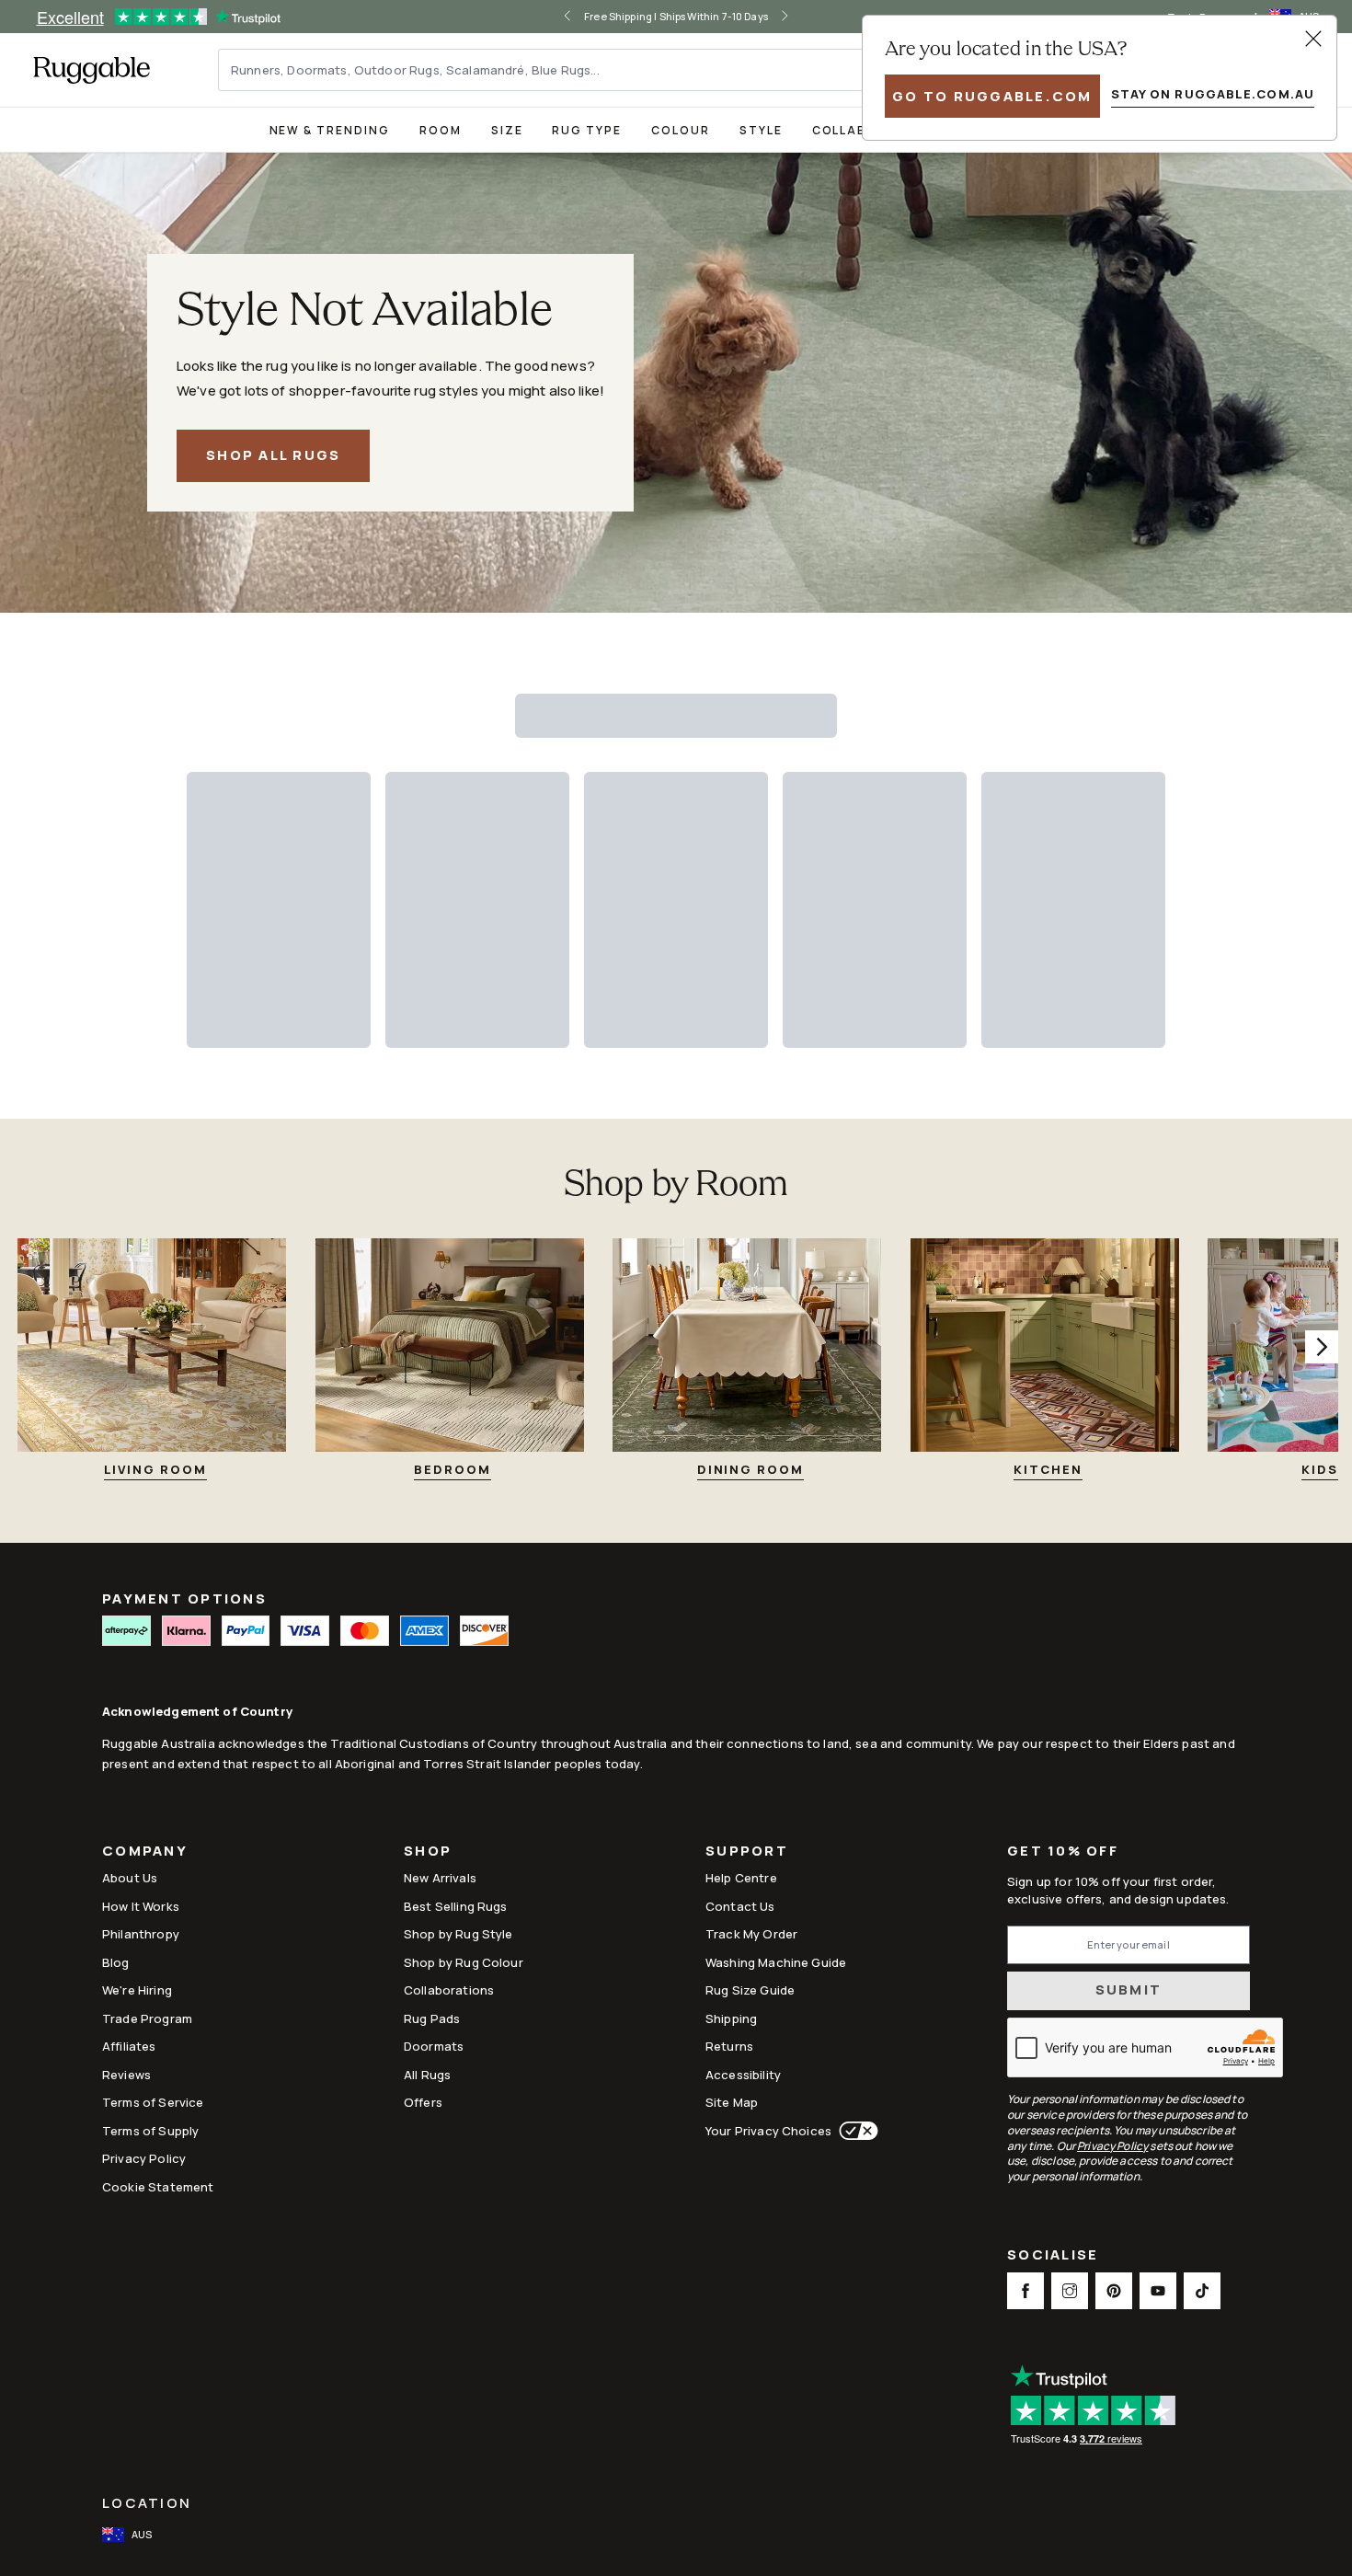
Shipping (731, 2018)
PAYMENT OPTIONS (184, 1598)
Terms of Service (153, 2102)
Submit (1129, 1989)
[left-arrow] (567, 17)
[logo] (92, 70)
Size (507, 130)
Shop (428, 1852)
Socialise (1053, 2256)
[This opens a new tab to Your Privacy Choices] (855, 2131)
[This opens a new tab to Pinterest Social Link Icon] (1114, 2291)
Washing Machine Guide (776, 1962)
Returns (729, 2046)
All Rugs (427, 2075)
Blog (116, 1962)
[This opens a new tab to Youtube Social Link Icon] (1158, 2291)
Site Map (732, 2102)
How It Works (141, 1906)
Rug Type (587, 130)
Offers (423, 2102)
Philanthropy (141, 1934)
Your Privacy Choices (768, 2131)
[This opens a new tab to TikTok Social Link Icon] (1202, 2291)
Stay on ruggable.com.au (1213, 94)
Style (761, 130)
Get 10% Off (1063, 1851)
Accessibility (743, 2075)
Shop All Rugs (273, 455)
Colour (681, 130)
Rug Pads (432, 2018)
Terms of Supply (150, 2131)
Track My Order (751, 1934)
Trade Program (147, 2018)
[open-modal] (1313, 39)
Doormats (434, 2046)
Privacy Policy (144, 2158)
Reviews (126, 2075)
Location (147, 2503)
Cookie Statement (158, 2187)
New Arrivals (440, 1878)
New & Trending (330, 130)
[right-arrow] (785, 17)
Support (747, 1852)
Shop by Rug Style (458, 1934)
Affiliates (129, 2046)
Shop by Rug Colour (464, 1962)
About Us (130, 1878)
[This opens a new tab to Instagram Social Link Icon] (1070, 2291)
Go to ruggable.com (992, 96)
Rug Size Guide (750, 1990)
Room (441, 130)
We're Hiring (137, 1990)
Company (145, 1852)
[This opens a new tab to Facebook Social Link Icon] (1025, 2291)
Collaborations (449, 1990)
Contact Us (740, 1906)
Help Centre (741, 1878)
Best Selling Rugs (456, 1906)
